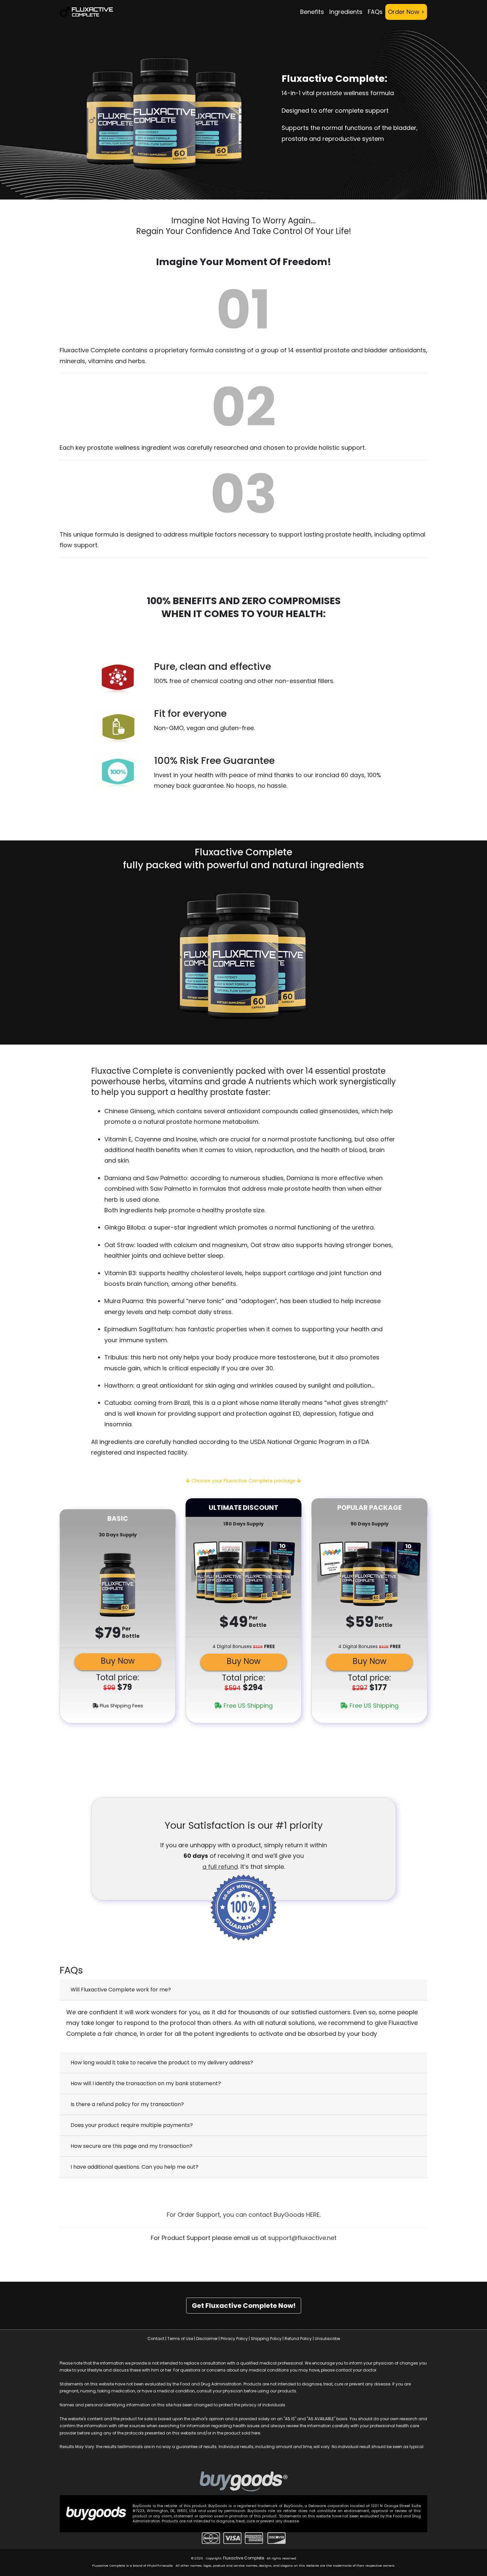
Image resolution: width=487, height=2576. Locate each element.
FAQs (375, 12)
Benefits (312, 12)
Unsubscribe (327, 2339)
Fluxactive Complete (243, 2558)
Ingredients (346, 12)
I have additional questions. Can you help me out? (135, 2167)
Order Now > (406, 12)
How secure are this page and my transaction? (132, 2146)
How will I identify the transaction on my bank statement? (146, 2083)
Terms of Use (180, 2339)
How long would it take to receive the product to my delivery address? (162, 2062)
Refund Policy (298, 2339)
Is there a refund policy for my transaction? (127, 2104)
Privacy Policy (234, 2339)
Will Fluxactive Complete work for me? (121, 1990)
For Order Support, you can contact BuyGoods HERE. (244, 2215)
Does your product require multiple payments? (132, 2125)
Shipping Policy (266, 2339)
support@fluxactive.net (302, 2238)
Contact (156, 2339)
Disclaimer (207, 2339)
